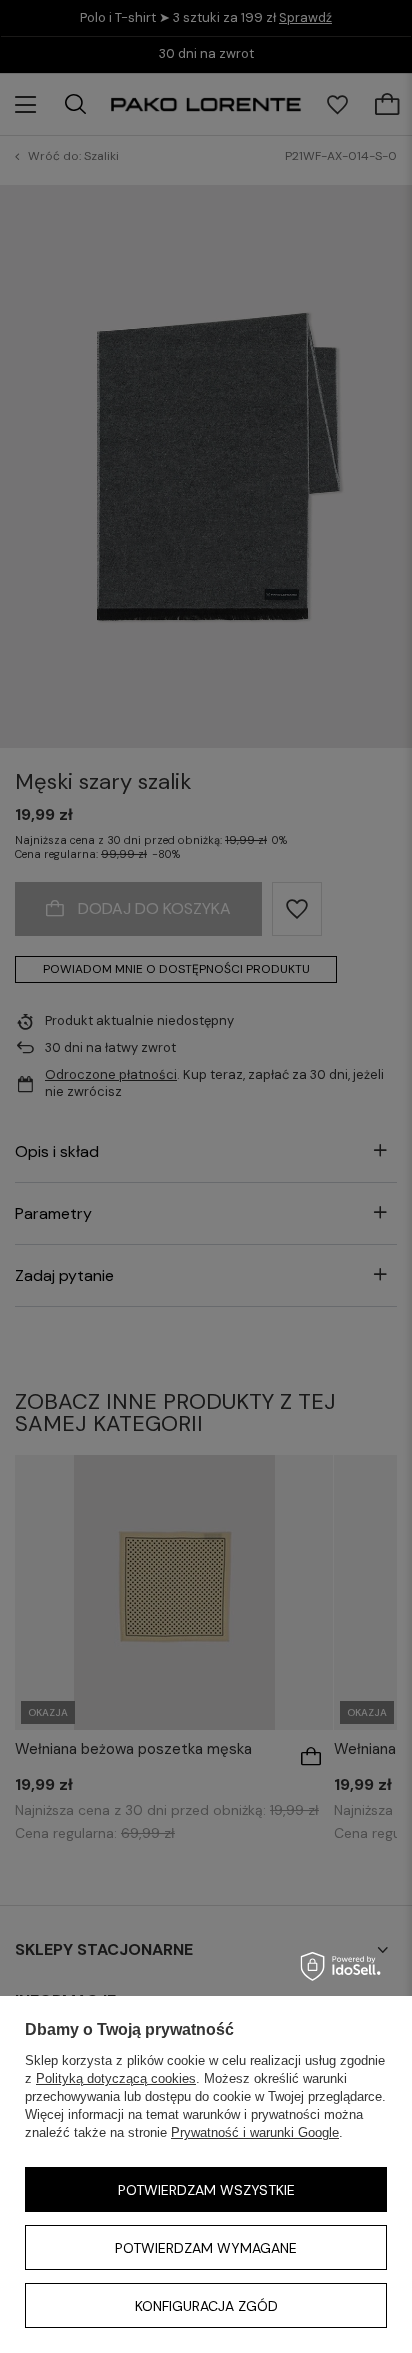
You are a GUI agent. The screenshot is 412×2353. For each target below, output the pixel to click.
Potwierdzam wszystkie (206, 2190)
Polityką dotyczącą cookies (116, 2078)
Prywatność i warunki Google (255, 2132)
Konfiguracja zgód (206, 2306)
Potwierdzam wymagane (206, 2248)
